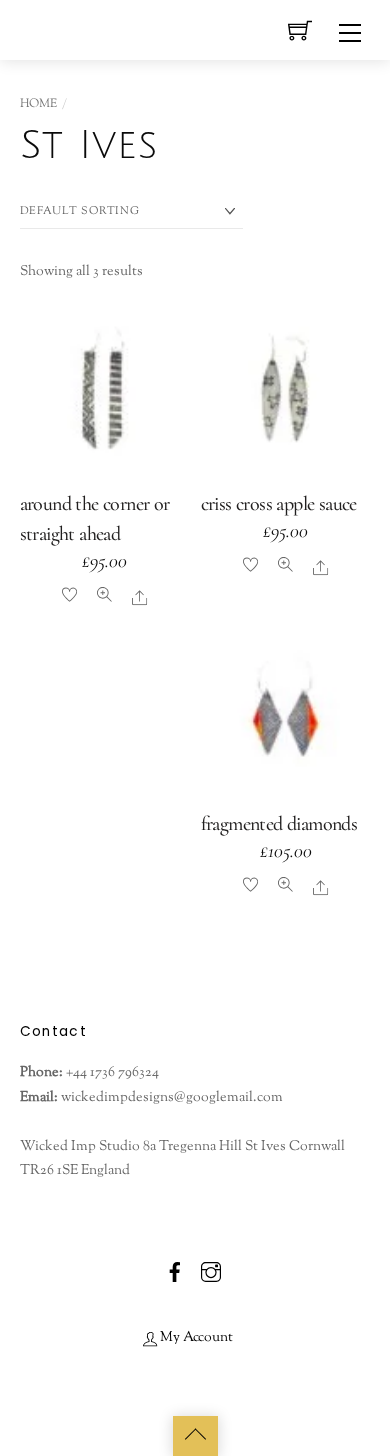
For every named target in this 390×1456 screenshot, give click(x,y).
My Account (194, 1337)
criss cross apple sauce (279, 504)
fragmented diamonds (279, 824)
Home (38, 104)
